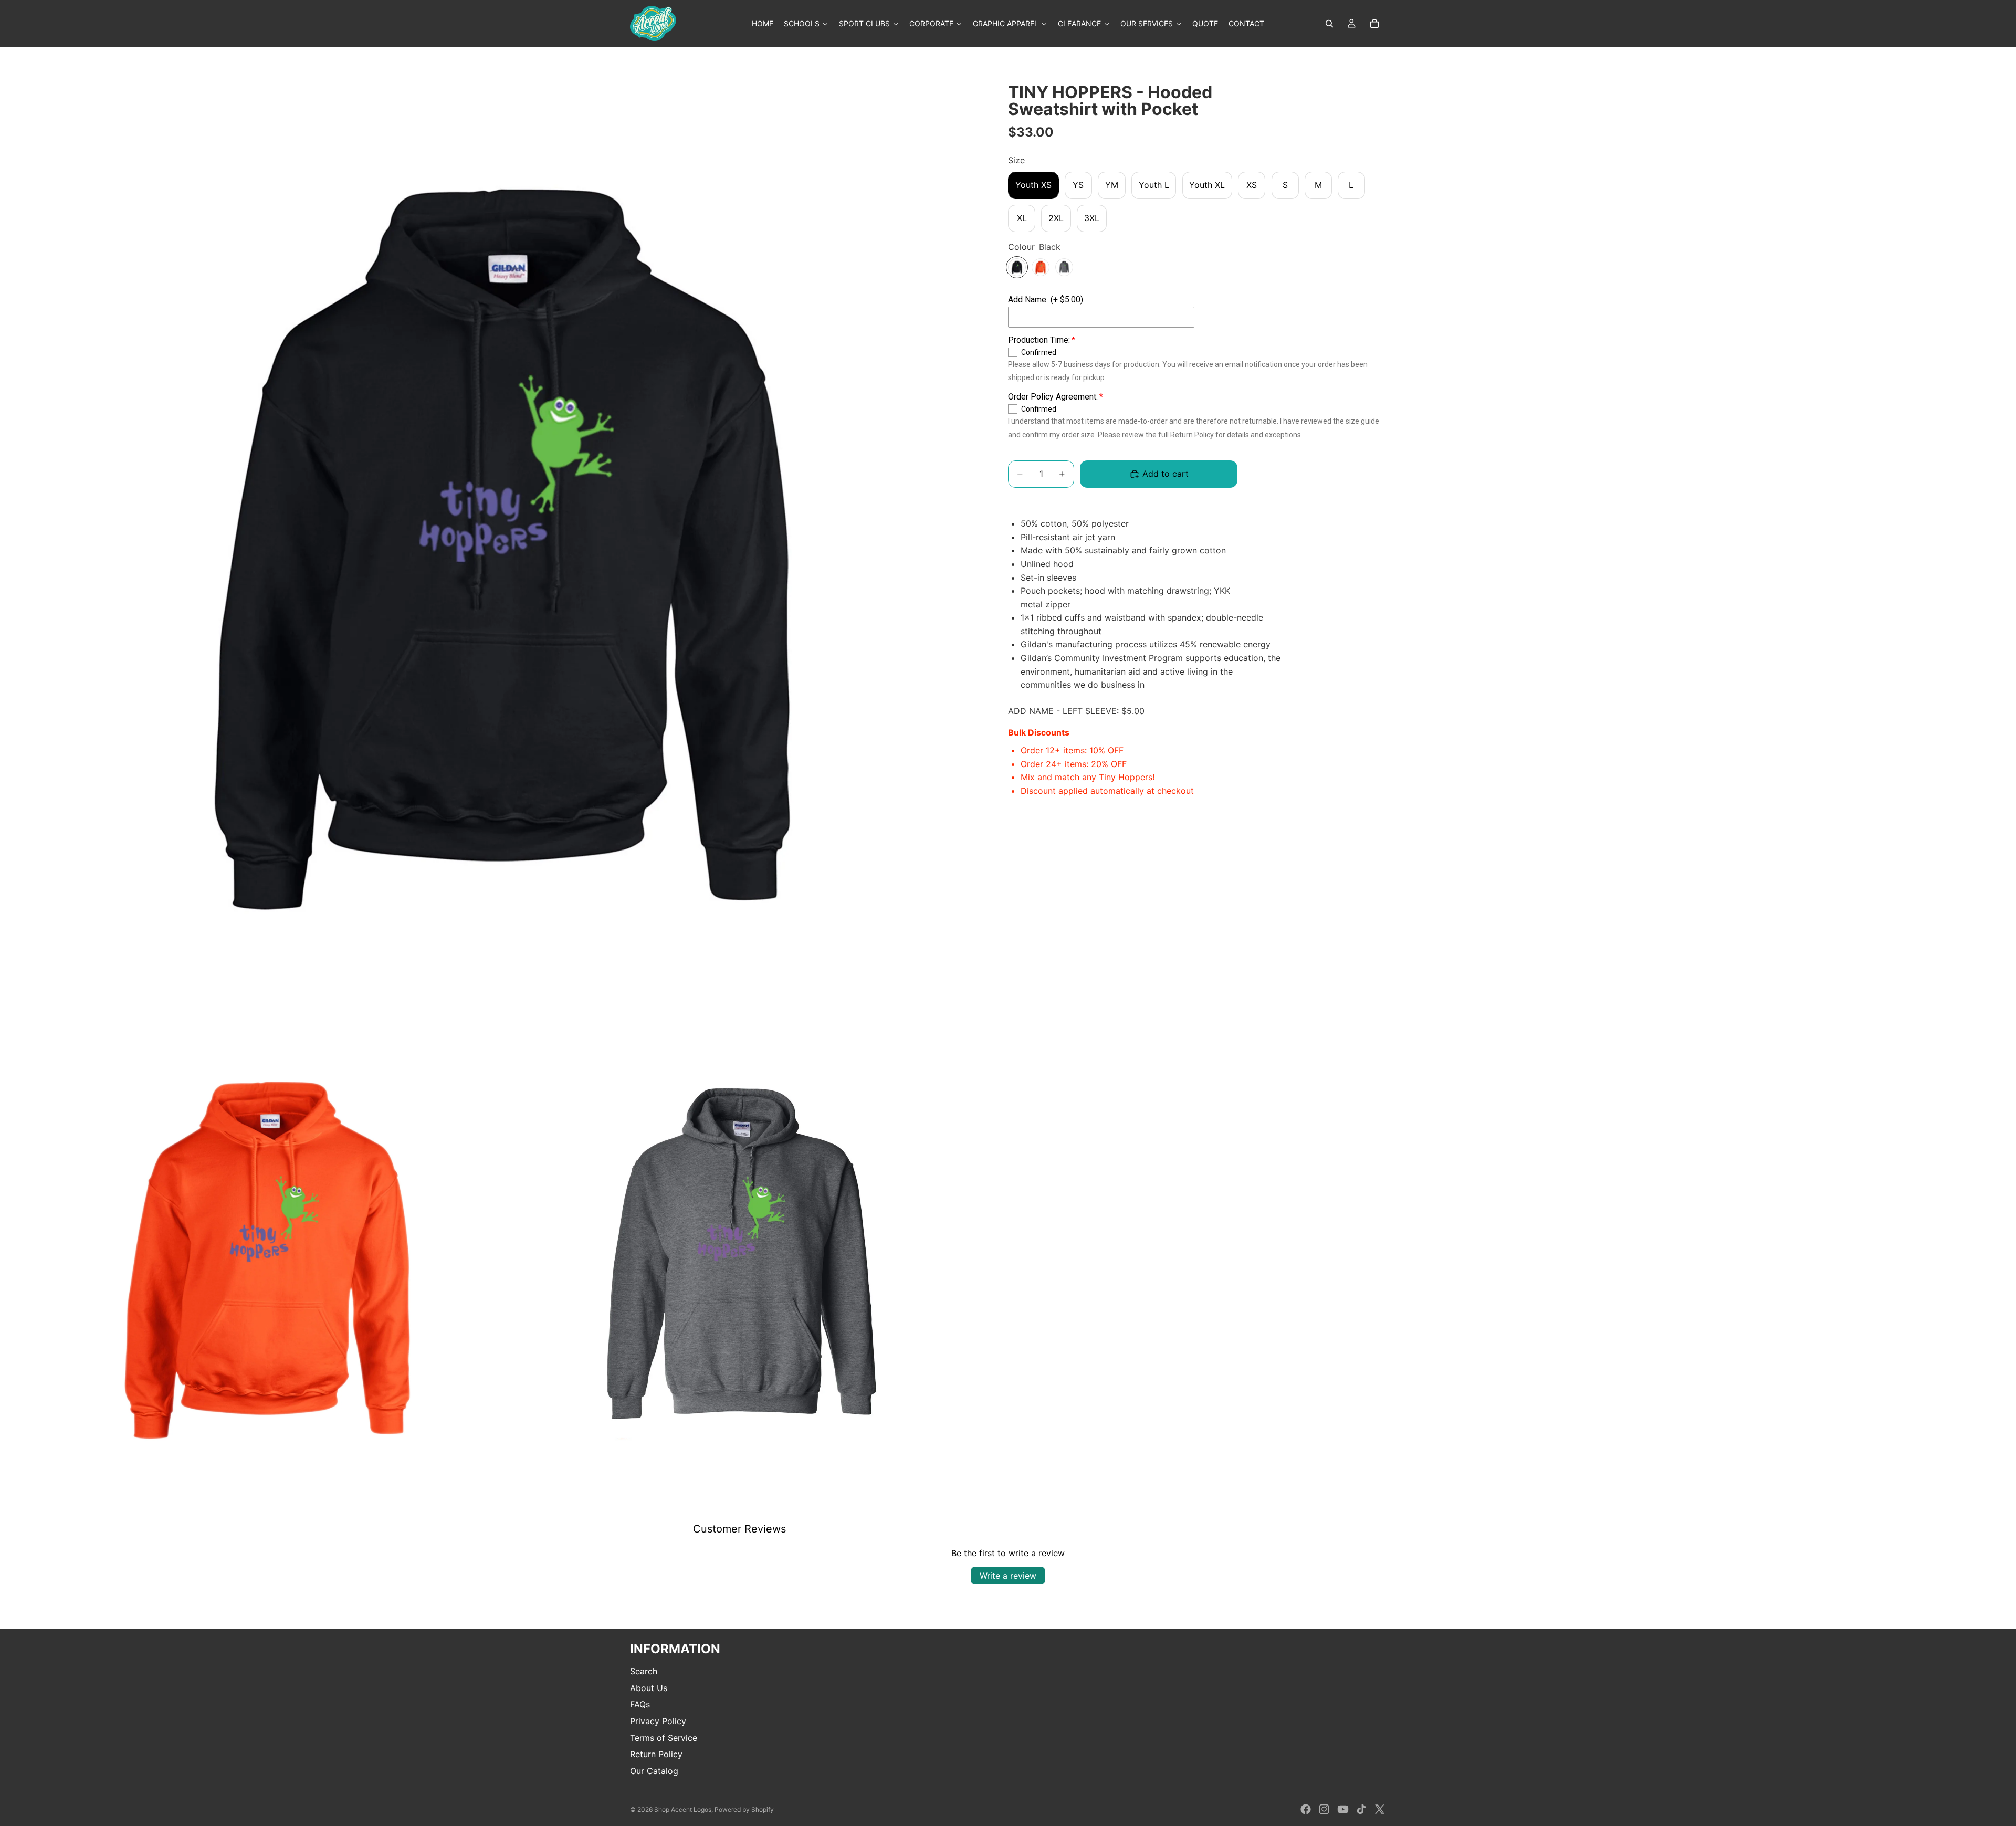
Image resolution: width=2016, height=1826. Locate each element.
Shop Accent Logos (683, 1809)
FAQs (640, 1704)
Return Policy (656, 1754)
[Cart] (1374, 24)
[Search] (1329, 24)
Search (644, 1671)
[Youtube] (1343, 1809)
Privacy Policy (658, 1721)
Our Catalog (654, 1771)
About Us (649, 1688)
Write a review (1008, 1576)
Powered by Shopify (744, 1809)
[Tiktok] (1361, 1809)
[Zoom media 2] (269, 1262)
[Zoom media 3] (742, 1262)
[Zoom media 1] (505, 553)
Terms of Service (664, 1738)
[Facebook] (1306, 1809)
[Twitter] (1380, 1809)
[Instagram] (1324, 1809)
